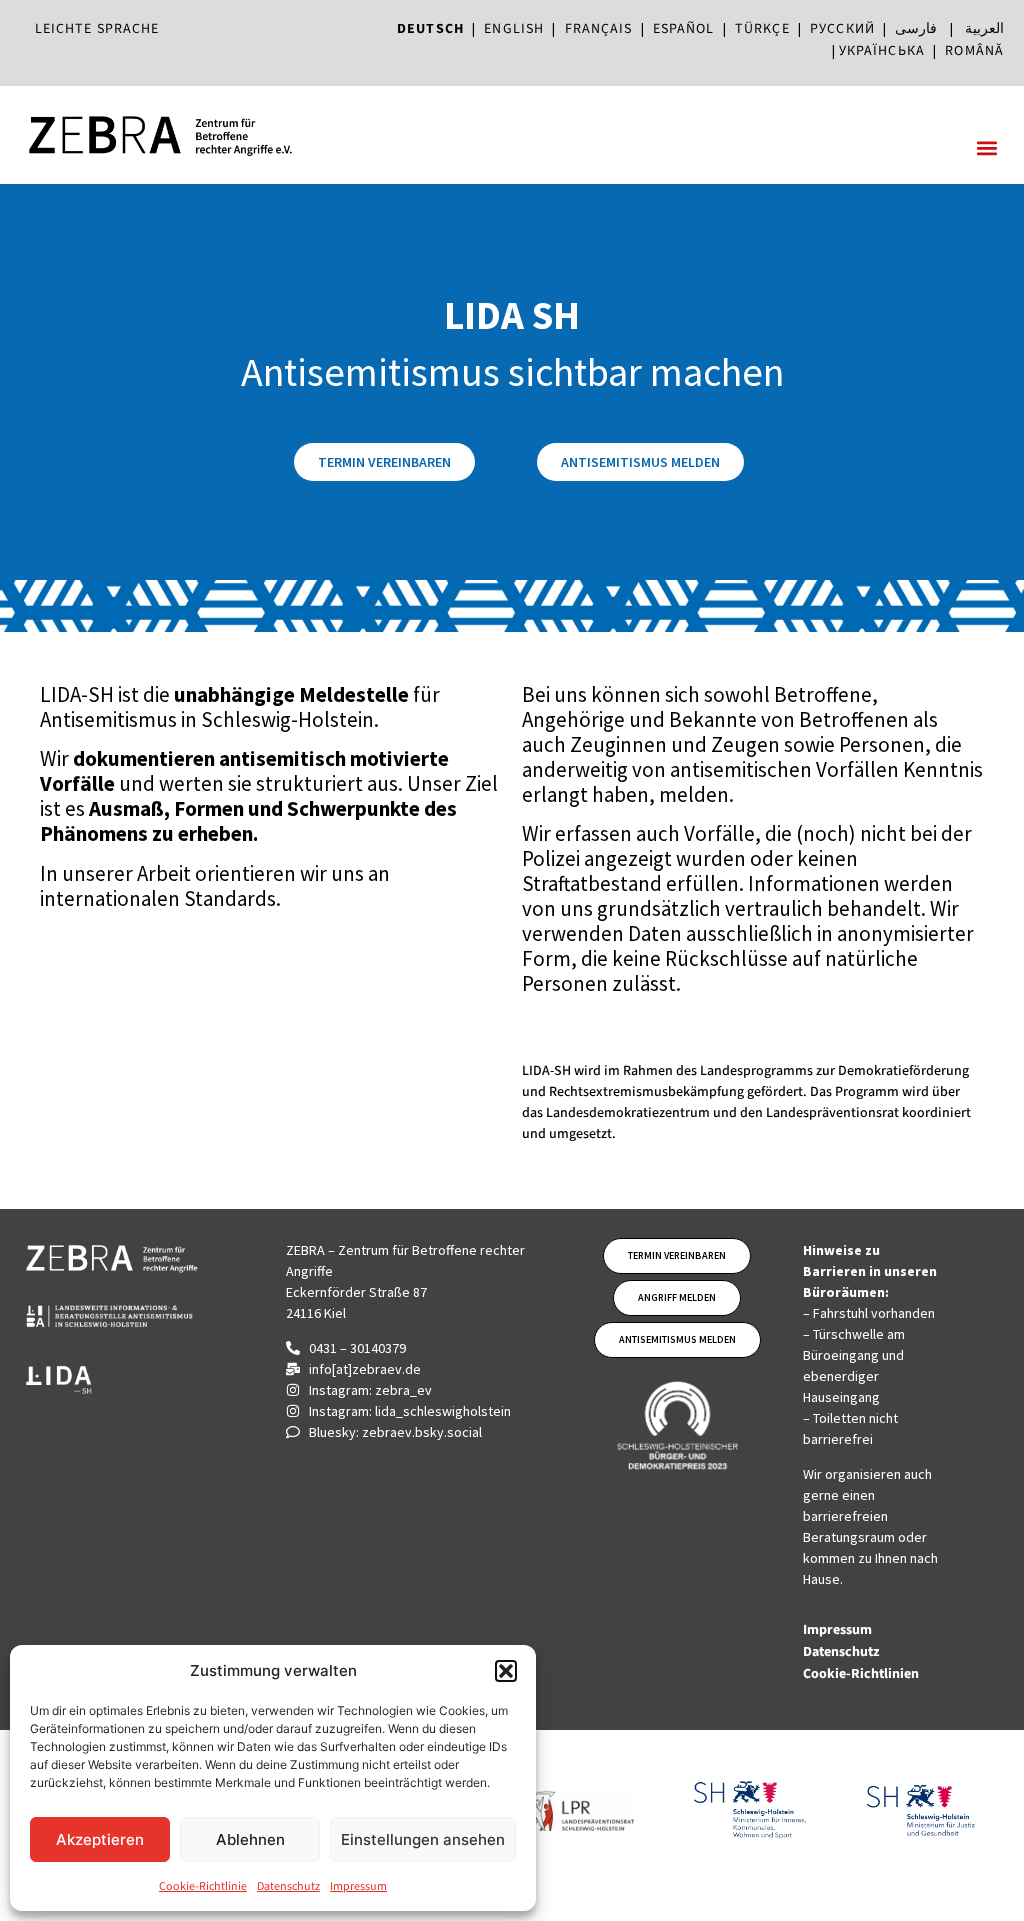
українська (882, 51)
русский (842, 29)
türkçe (762, 29)
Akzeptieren (100, 1839)
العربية (984, 29)
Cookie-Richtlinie (203, 1886)
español (688, 29)
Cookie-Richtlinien (862, 1674)
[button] (506, 1671)
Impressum (358, 1886)
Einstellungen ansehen (423, 1839)
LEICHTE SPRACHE (97, 29)
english (514, 29)
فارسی (916, 29)
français (599, 29)
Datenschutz (288, 1886)
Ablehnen (250, 1839)
